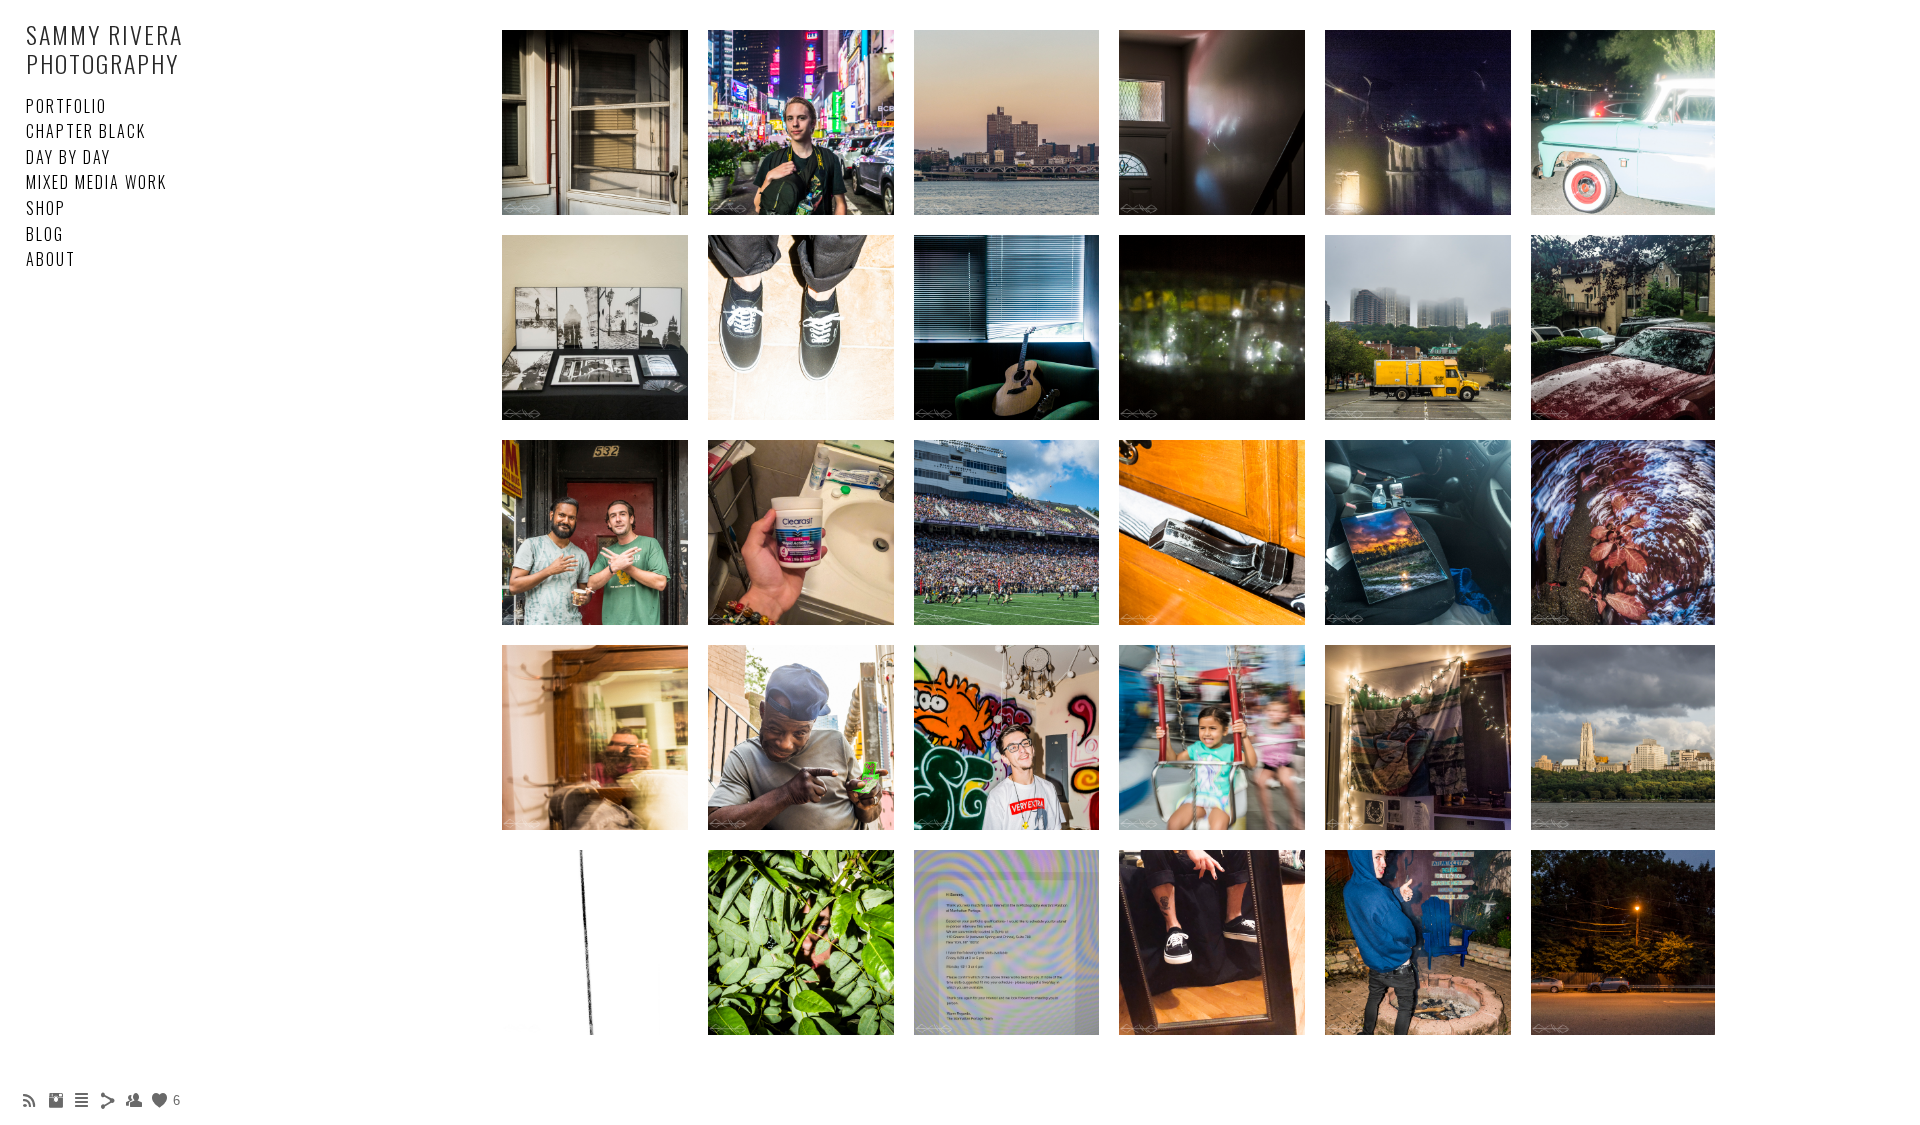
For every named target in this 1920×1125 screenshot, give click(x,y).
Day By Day (68, 157)
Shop (46, 208)
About (51, 259)
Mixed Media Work (96, 182)
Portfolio (66, 106)
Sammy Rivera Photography (104, 48)
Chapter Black (86, 131)
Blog (45, 234)
